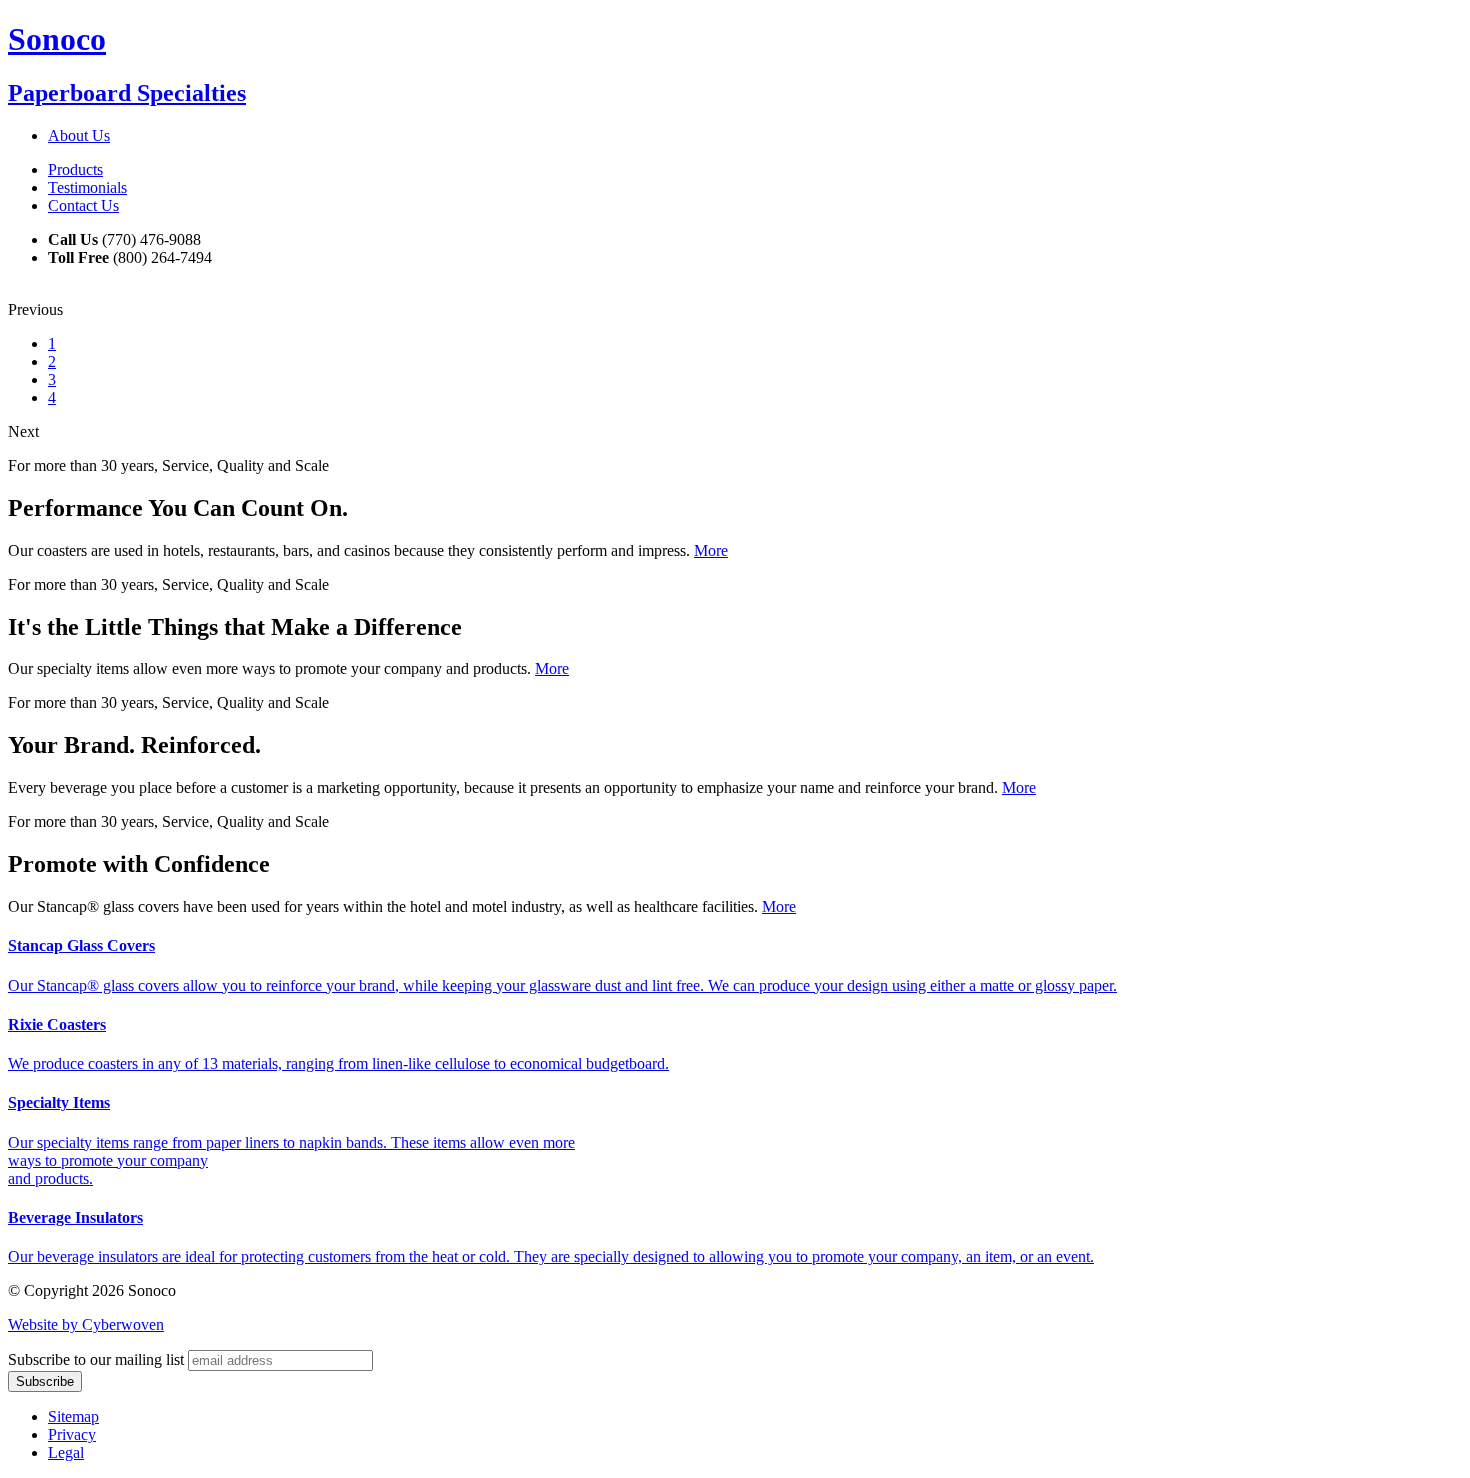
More (711, 550)
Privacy (72, 1434)
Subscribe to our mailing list (96, 1359)
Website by (86, 1324)
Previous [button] (35, 309)
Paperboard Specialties (127, 93)
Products (75, 169)
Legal (66, 1452)
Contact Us (83, 205)
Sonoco (57, 39)
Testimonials (87, 187)
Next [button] (23, 431)
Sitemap (73, 1416)
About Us (79, 135)
